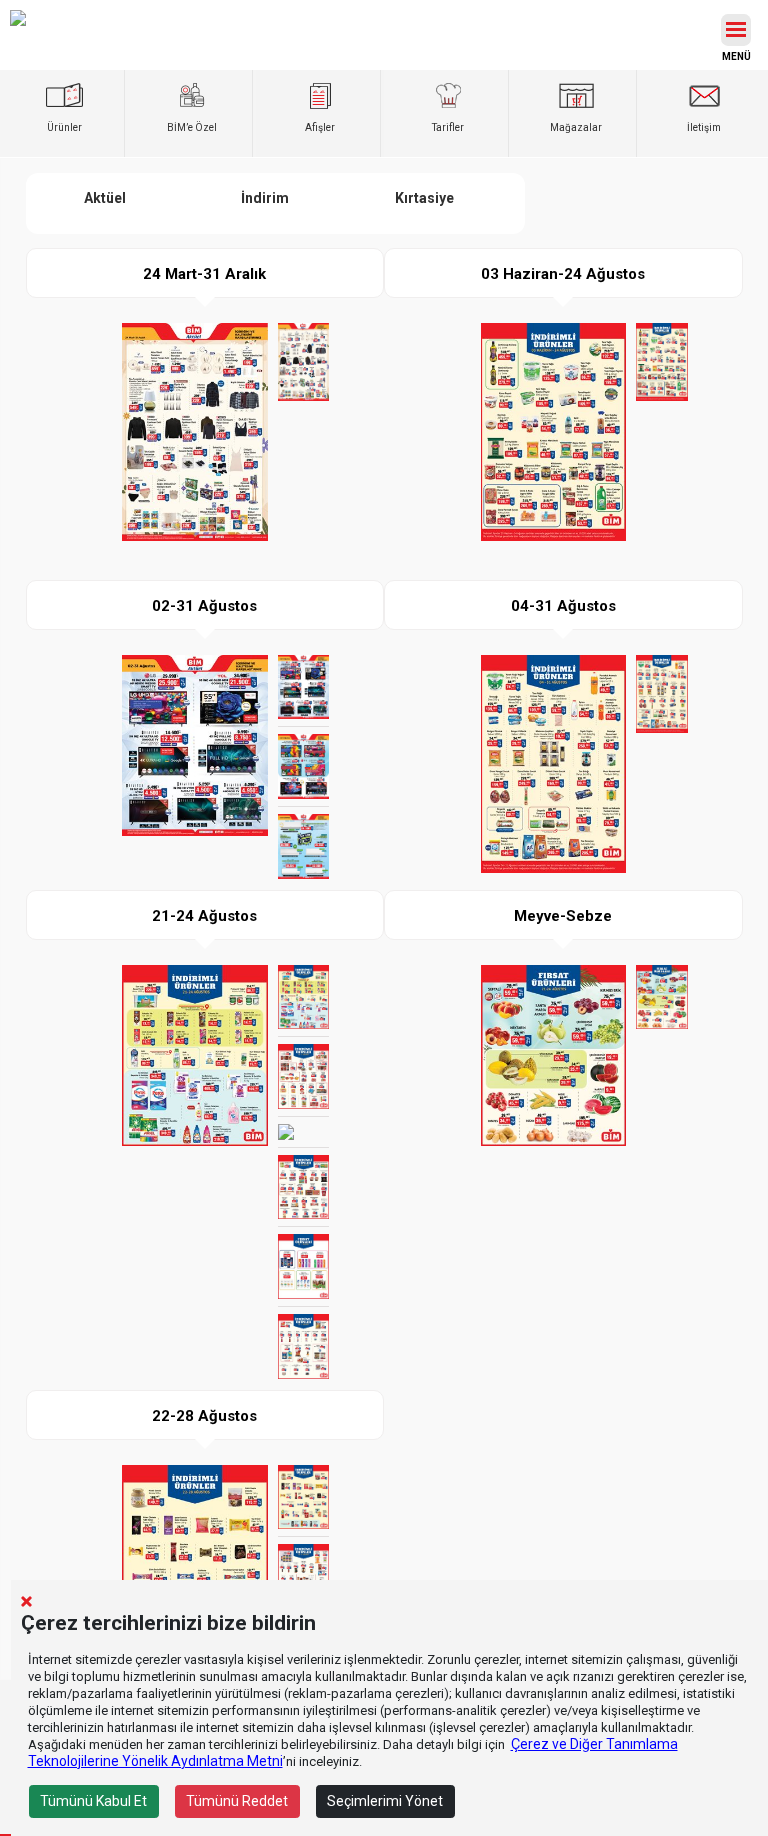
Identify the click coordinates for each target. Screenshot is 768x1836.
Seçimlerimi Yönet (385, 1801)
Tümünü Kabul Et (93, 1801)
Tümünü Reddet (237, 1801)
